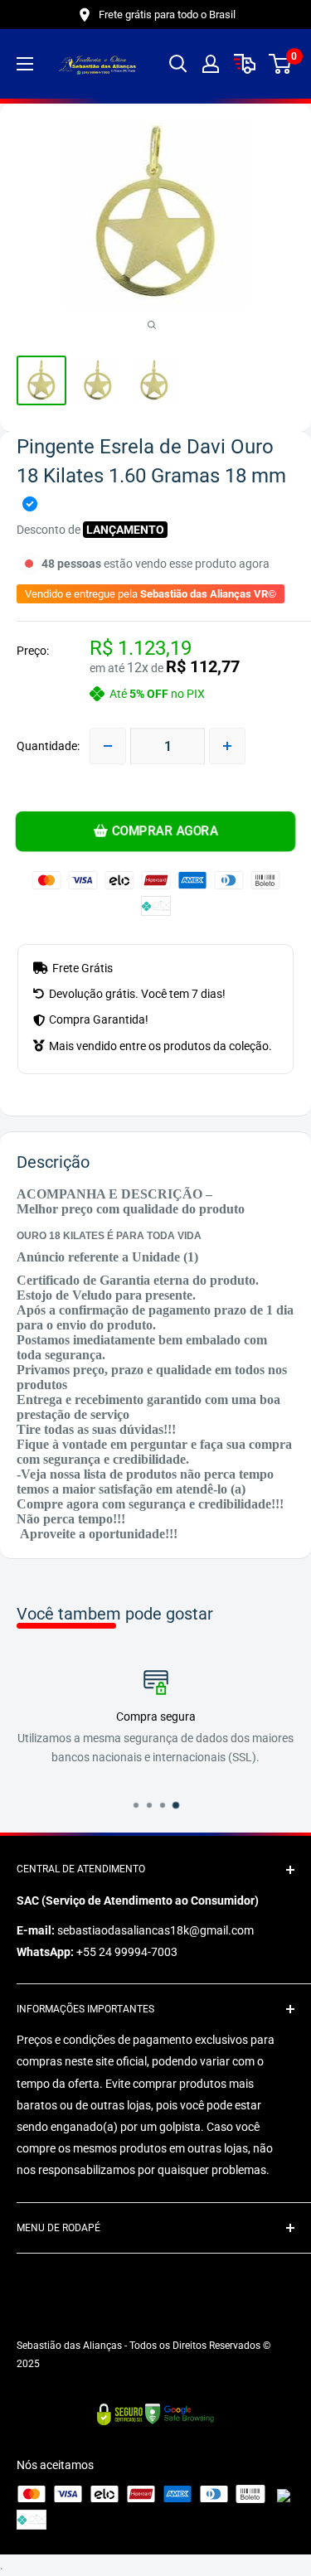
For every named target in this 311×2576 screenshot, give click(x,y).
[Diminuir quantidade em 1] (108, 746)
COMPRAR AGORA (165, 831)
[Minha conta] (211, 64)
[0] (281, 64)
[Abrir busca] (178, 64)
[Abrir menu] (25, 64)
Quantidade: (48, 746)
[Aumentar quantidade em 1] (227, 746)
